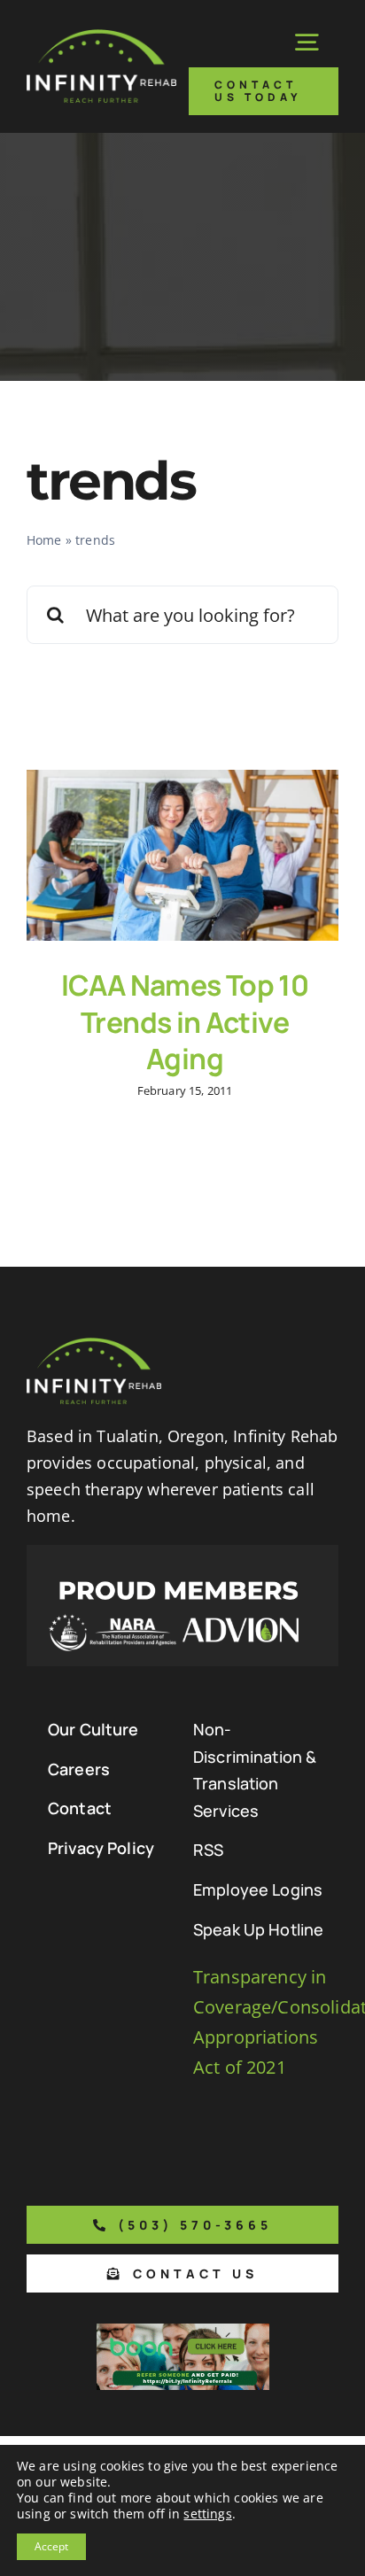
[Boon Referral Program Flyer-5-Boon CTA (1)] (183, 2332)
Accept (51, 2546)
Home (44, 540)
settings (207, 2514)
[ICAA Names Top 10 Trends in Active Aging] (182, 855)
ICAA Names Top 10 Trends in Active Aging (185, 1022)
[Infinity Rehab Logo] (101, 38)
